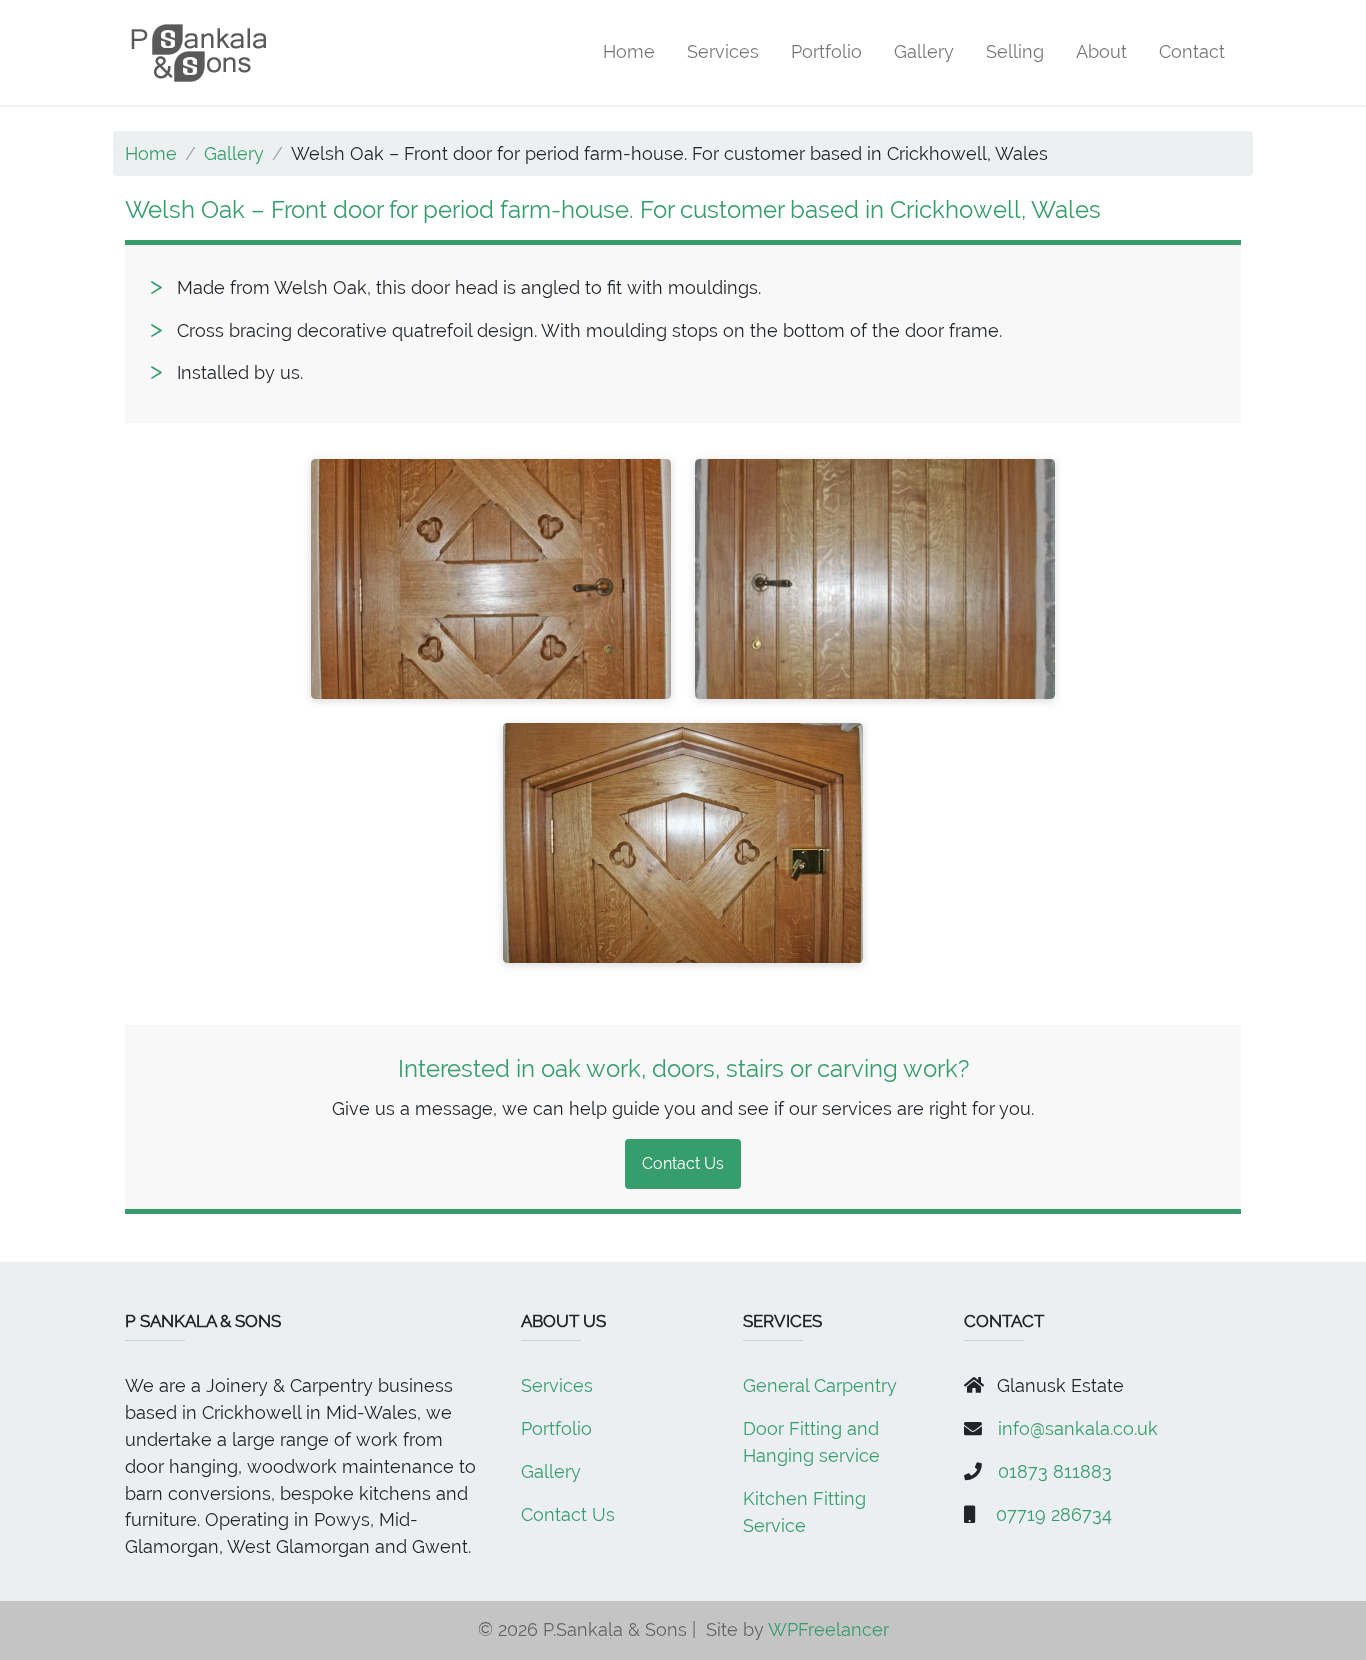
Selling (1015, 51)
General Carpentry (820, 1385)
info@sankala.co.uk (1078, 1428)
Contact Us (683, 1163)
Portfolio (826, 51)
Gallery (924, 51)
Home (629, 51)
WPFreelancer (828, 1629)
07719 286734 (1054, 1514)
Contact (1192, 51)
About (1101, 51)
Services (723, 51)
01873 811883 (1055, 1471)
